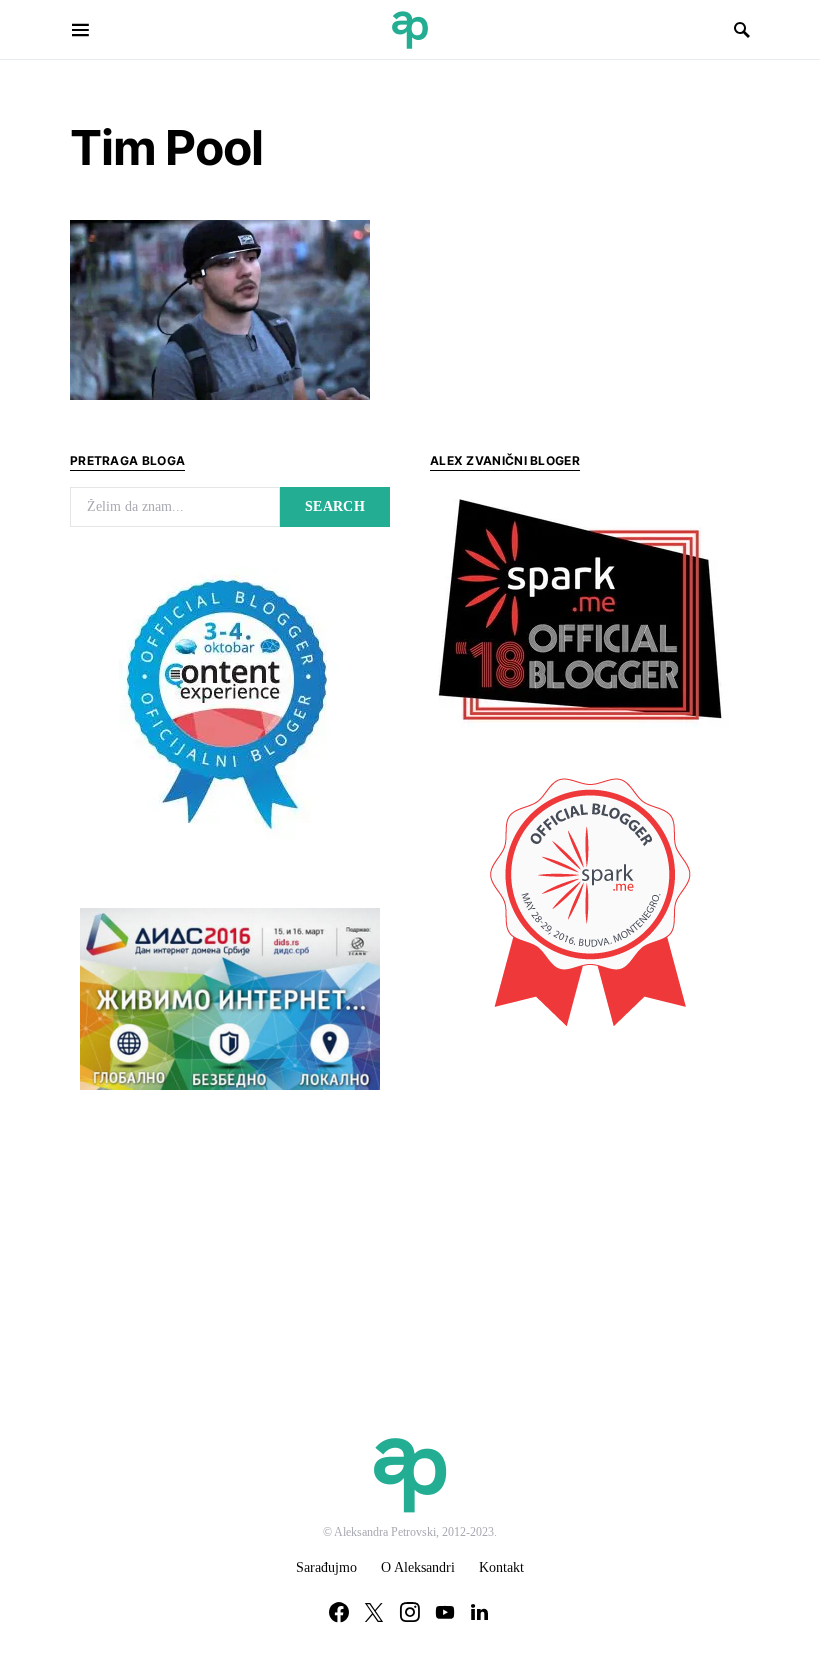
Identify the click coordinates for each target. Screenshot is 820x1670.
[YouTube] (445, 1612)
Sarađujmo (326, 1567)
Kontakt (501, 1567)
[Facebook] (339, 1612)
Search (335, 506)
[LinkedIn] (479, 1612)
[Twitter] (374, 1612)
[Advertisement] (580, 1191)
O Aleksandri (418, 1567)
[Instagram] (410, 1612)
